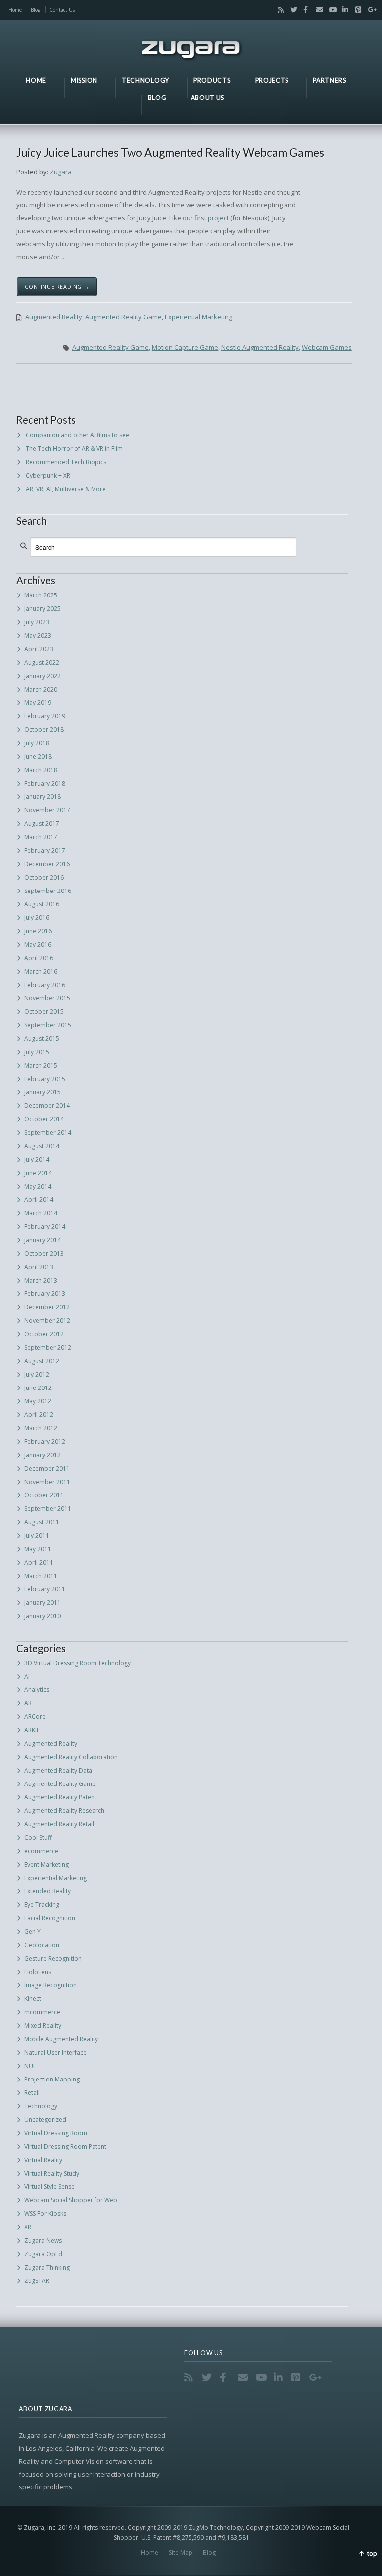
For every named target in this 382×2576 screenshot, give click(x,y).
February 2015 (45, 1079)
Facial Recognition (50, 1918)
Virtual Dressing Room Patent (65, 2146)
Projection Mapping (52, 2079)
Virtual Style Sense (49, 2187)
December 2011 (47, 1468)
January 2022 (43, 676)
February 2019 (45, 716)
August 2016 (42, 904)
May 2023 (38, 636)
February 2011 (45, 1589)
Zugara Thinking (47, 2267)
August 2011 (42, 1522)
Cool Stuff (38, 1837)
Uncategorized (45, 2120)
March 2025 (41, 595)
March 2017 (41, 837)
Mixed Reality (43, 2026)
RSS (279, 10)
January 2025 (43, 609)
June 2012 (38, 1388)
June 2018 (38, 756)
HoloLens (38, 1972)
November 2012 (47, 1321)
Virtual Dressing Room (56, 2133)
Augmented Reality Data (58, 1770)
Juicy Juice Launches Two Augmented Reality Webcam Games (170, 152)
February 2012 (45, 1441)
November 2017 (47, 810)
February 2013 (45, 1294)
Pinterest (356, 10)
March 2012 (41, 1428)
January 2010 (43, 1616)
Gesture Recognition (53, 1958)
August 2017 (42, 824)
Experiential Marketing (198, 317)
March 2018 (41, 770)
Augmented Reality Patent (60, 1797)
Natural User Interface (55, 2052)
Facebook (304, 10)
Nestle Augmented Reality (260, 347)
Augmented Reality (54, 317)
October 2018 (44, 730)
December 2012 (47, 1307)
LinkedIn (343, 10)
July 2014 (37, 1159)
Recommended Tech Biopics (66, 462)
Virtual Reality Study (52, 2173)
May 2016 (38, 944)
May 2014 (38, 1186)
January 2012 (43, 1455)
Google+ (369, 10)
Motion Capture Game (185, 347)
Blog (36, 10)
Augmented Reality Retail (59, 1824)
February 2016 (45, 985)
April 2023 (39, 649)
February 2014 (45, 1227)
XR (28, 2227)
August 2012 (42, 1361)
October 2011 (44, 1495)
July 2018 (37, 743)
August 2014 (42, 1146)
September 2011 (48, 1509)
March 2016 (41, 971)
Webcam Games (327, 347)
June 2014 (38, 1173)
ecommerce (41, 1851)
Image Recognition (50, 1985)
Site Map (181, 2552)
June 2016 (38, 931)
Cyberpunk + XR (48, 475)
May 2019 (38, 703)
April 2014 (39, 1200)
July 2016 (37, 918)
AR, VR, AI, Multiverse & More (66, 489)
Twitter (291, 10)
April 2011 (39, 1562)
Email (317, 10)
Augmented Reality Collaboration (71, 1757)
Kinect (33, 1999)
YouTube (330, 10)
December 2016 (47, 864)
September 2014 (48, 1133)
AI (27, 1676)
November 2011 (47, 1482)
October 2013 (44, 1253)
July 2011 (37, 1536)
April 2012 (39, 1415)
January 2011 (43, 1603)
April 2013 (39, 1267)
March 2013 (41, 1280)
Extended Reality (48, 1891)
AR (28, 1703)
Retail (32, 2093)
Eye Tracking (42, 1905)
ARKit (32, 1730)
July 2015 (37, 1052)
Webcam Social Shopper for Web (71, 2200)
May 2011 (38, 1549)
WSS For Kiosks (45, 2214)
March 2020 (41, 689)
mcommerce (42, 2012)
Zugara (61, 172)
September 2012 (48, 1347)
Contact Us (62, 10)
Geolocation (42, 1945)
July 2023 (37, 622)
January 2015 (43, 1092)
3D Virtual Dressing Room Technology (78, 1663)
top (372, 2553)
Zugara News (43, 2240)
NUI (30, 2066)
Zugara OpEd (43, 2254)
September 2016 (48, 891)
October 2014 (44, 1119)
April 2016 (39, 958)
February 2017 (45, 850)
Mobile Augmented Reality (61, 2039)
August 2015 (42, 1039)
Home (15, 10)
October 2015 (44, 1012)
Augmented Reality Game (123, 317)
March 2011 (41, 1576)
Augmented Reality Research (64, 1811)
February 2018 (45, 783)
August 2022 (42, 662)
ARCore (35, 1717)
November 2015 (47, 998)
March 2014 (41, 1213)
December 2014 (47, 1106)
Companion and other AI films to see (78, 435)
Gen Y (33, 1932)
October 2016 (44, 877)
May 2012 (38, 1401)
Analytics (37, 1690)
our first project (206, 218)
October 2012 (44, 1334)
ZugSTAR (37, 2281)
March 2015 (41, 1065)
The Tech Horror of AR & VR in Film (74, 448)
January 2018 (43, 797)
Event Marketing (47, 1864)
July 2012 (37, 1374)
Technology (41, 2106)
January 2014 (43, 1240)
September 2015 (48, 1025)
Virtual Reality (43, 2160)
